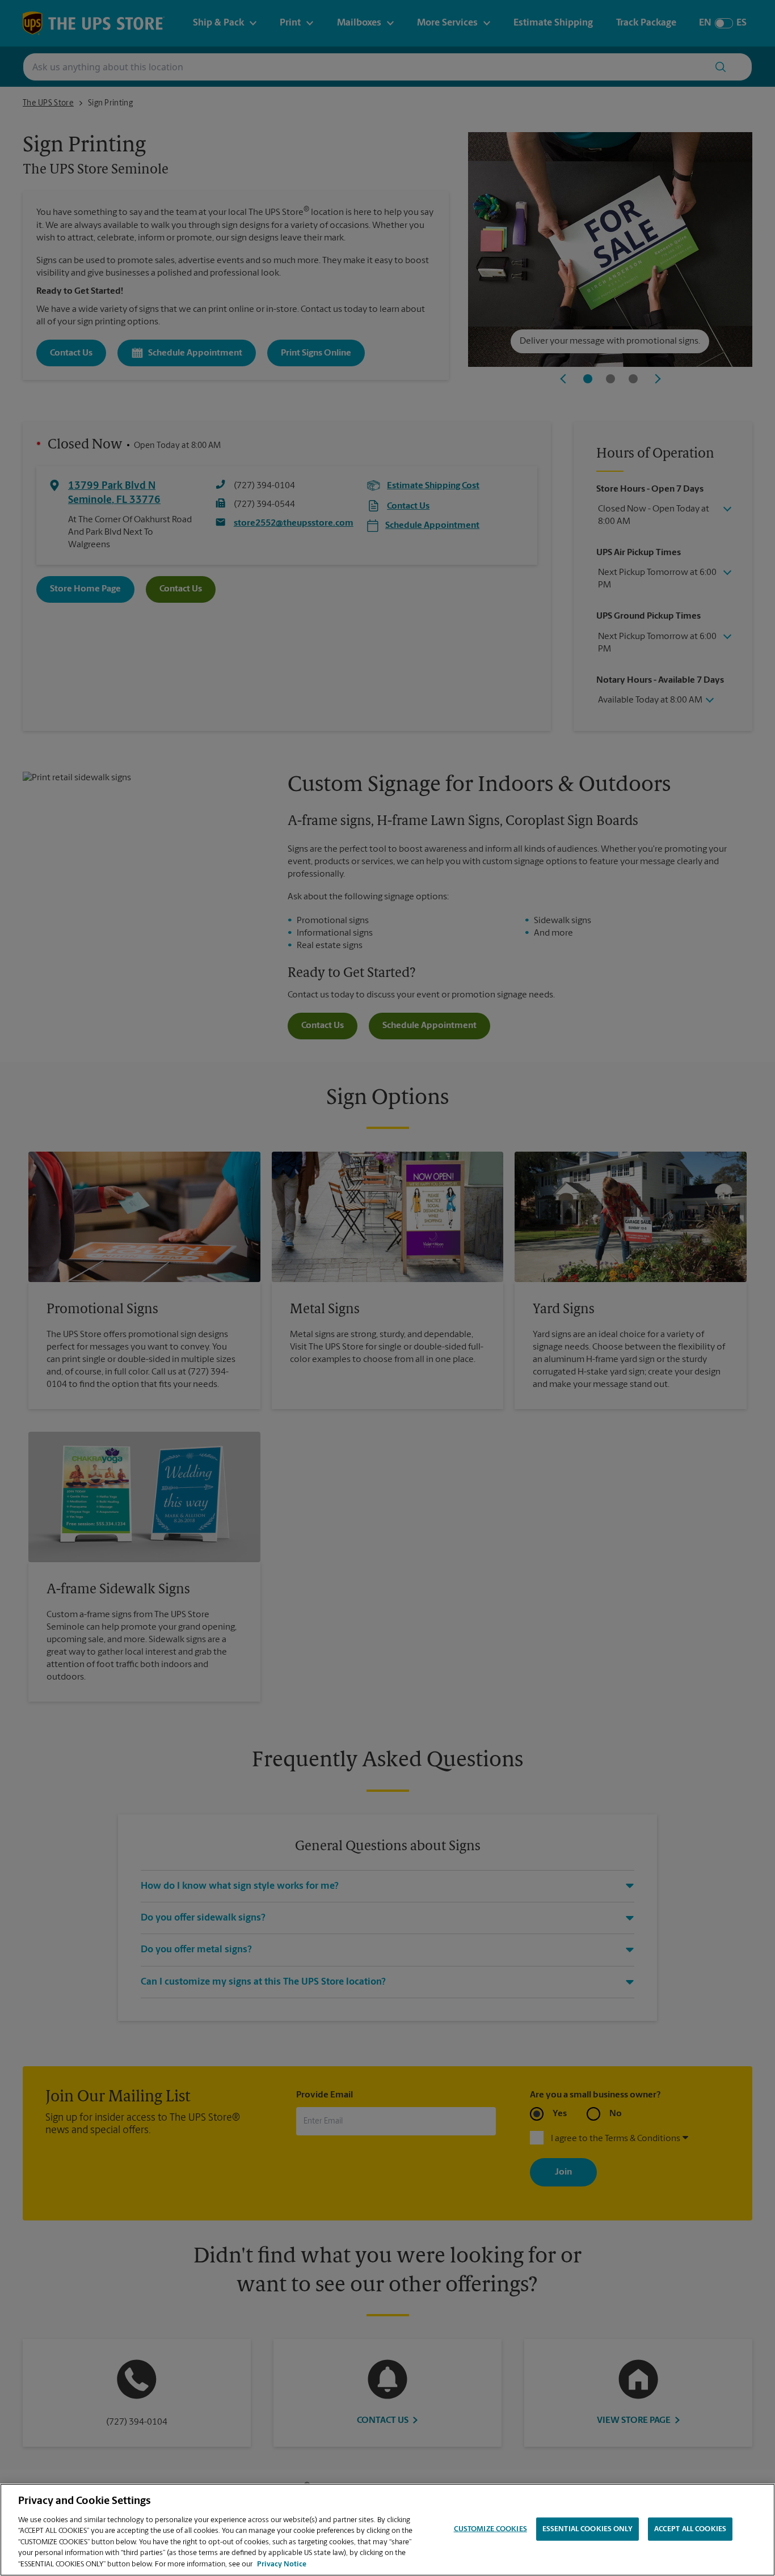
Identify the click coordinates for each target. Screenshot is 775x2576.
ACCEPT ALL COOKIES (690, 2529)
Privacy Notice (282, 2564)
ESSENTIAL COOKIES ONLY (587, 2529)
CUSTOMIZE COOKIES (490, 2529)
